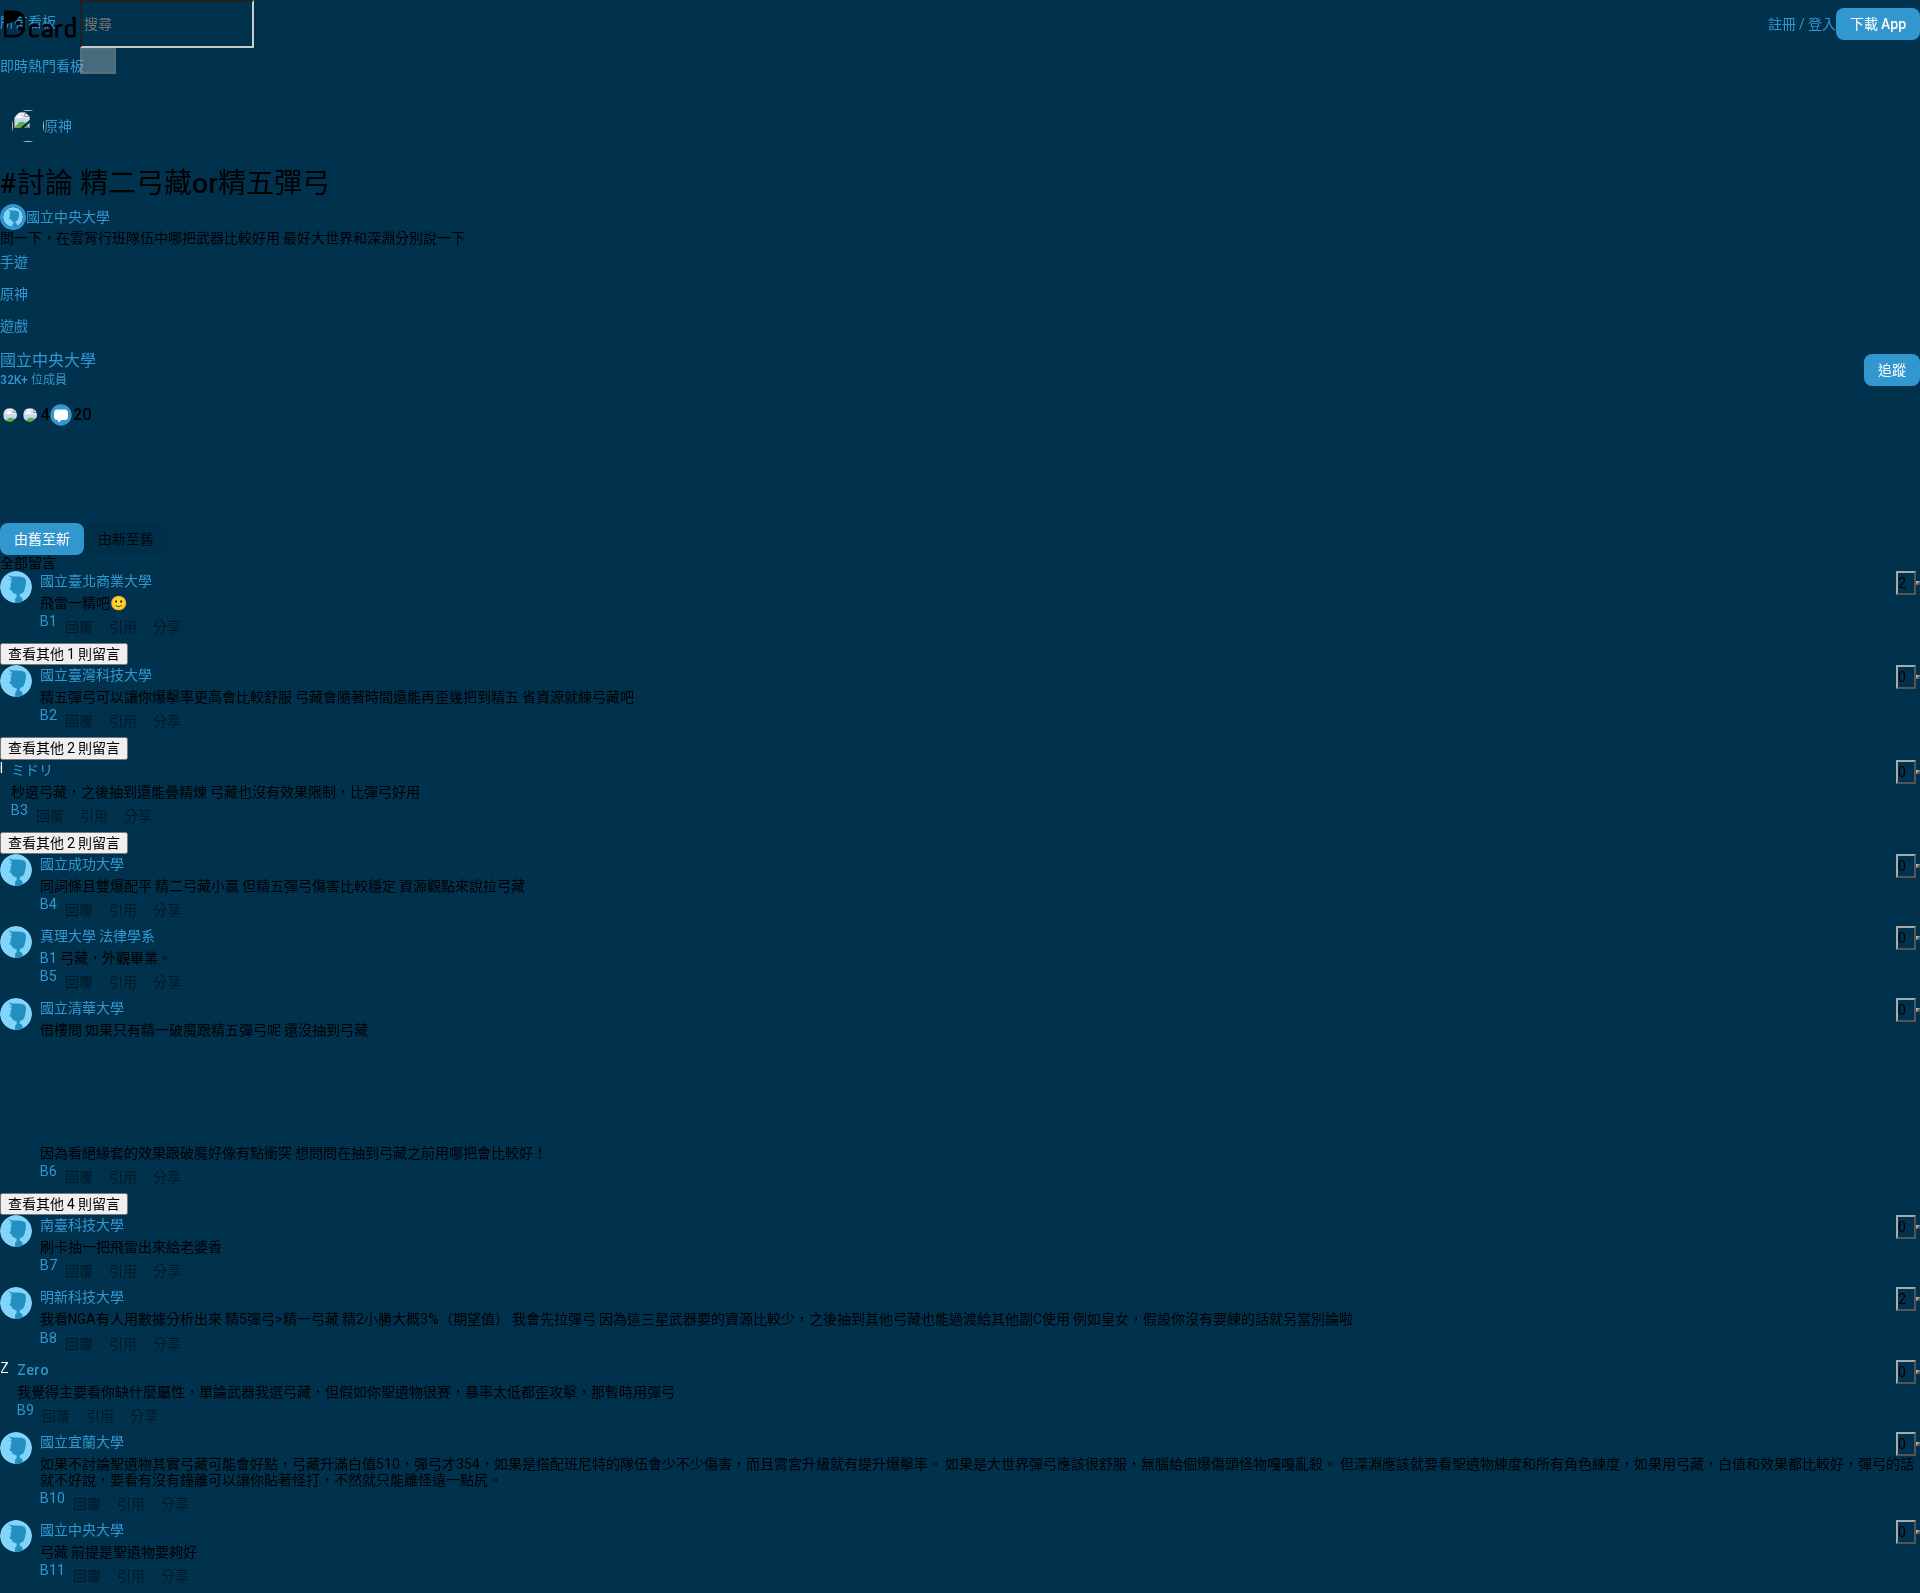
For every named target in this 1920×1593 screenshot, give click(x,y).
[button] (1802, 24)
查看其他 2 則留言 (64, 748)
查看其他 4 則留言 (64, 1204)
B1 (48, 958)
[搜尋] (98, 61)
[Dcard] (40, 24)
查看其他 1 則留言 (64, 654)
